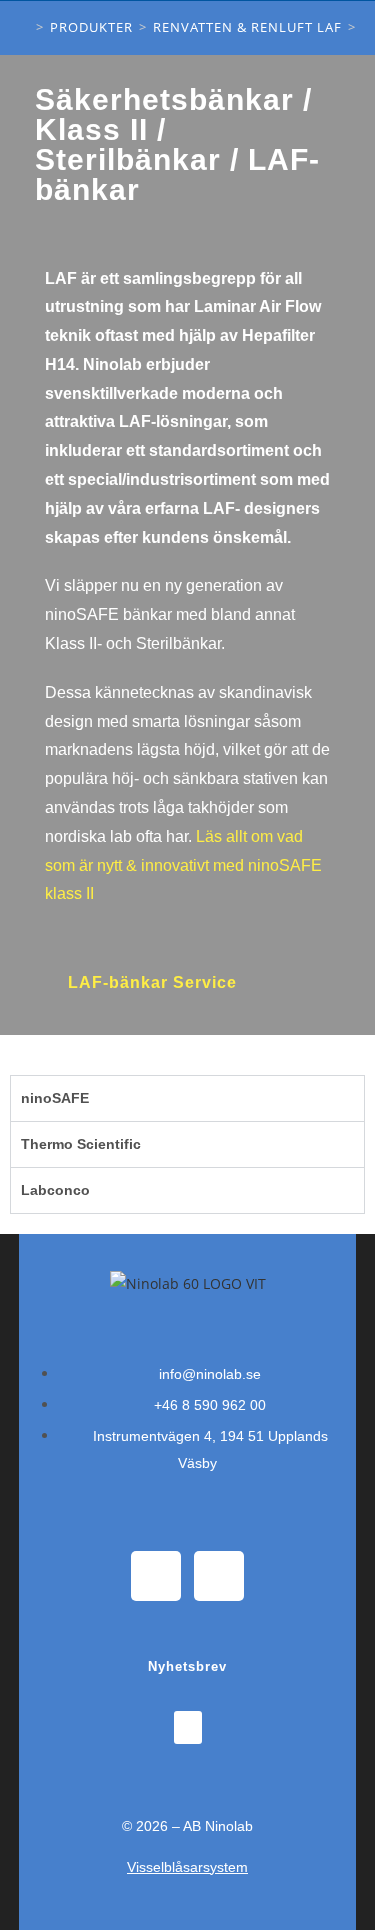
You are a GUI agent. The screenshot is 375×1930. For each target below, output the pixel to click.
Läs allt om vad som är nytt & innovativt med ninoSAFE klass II (183, 865)
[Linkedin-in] (219, 1576)
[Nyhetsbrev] (188, 1643)
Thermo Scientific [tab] (81, 1144)
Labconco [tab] (55, 1190)
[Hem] (24, 27)
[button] (188, 1727)
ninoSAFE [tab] (55, 1098)
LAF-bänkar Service (152, 982)
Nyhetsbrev (187, 1666)
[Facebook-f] (156, 1576)
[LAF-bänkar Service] (153, 952)
